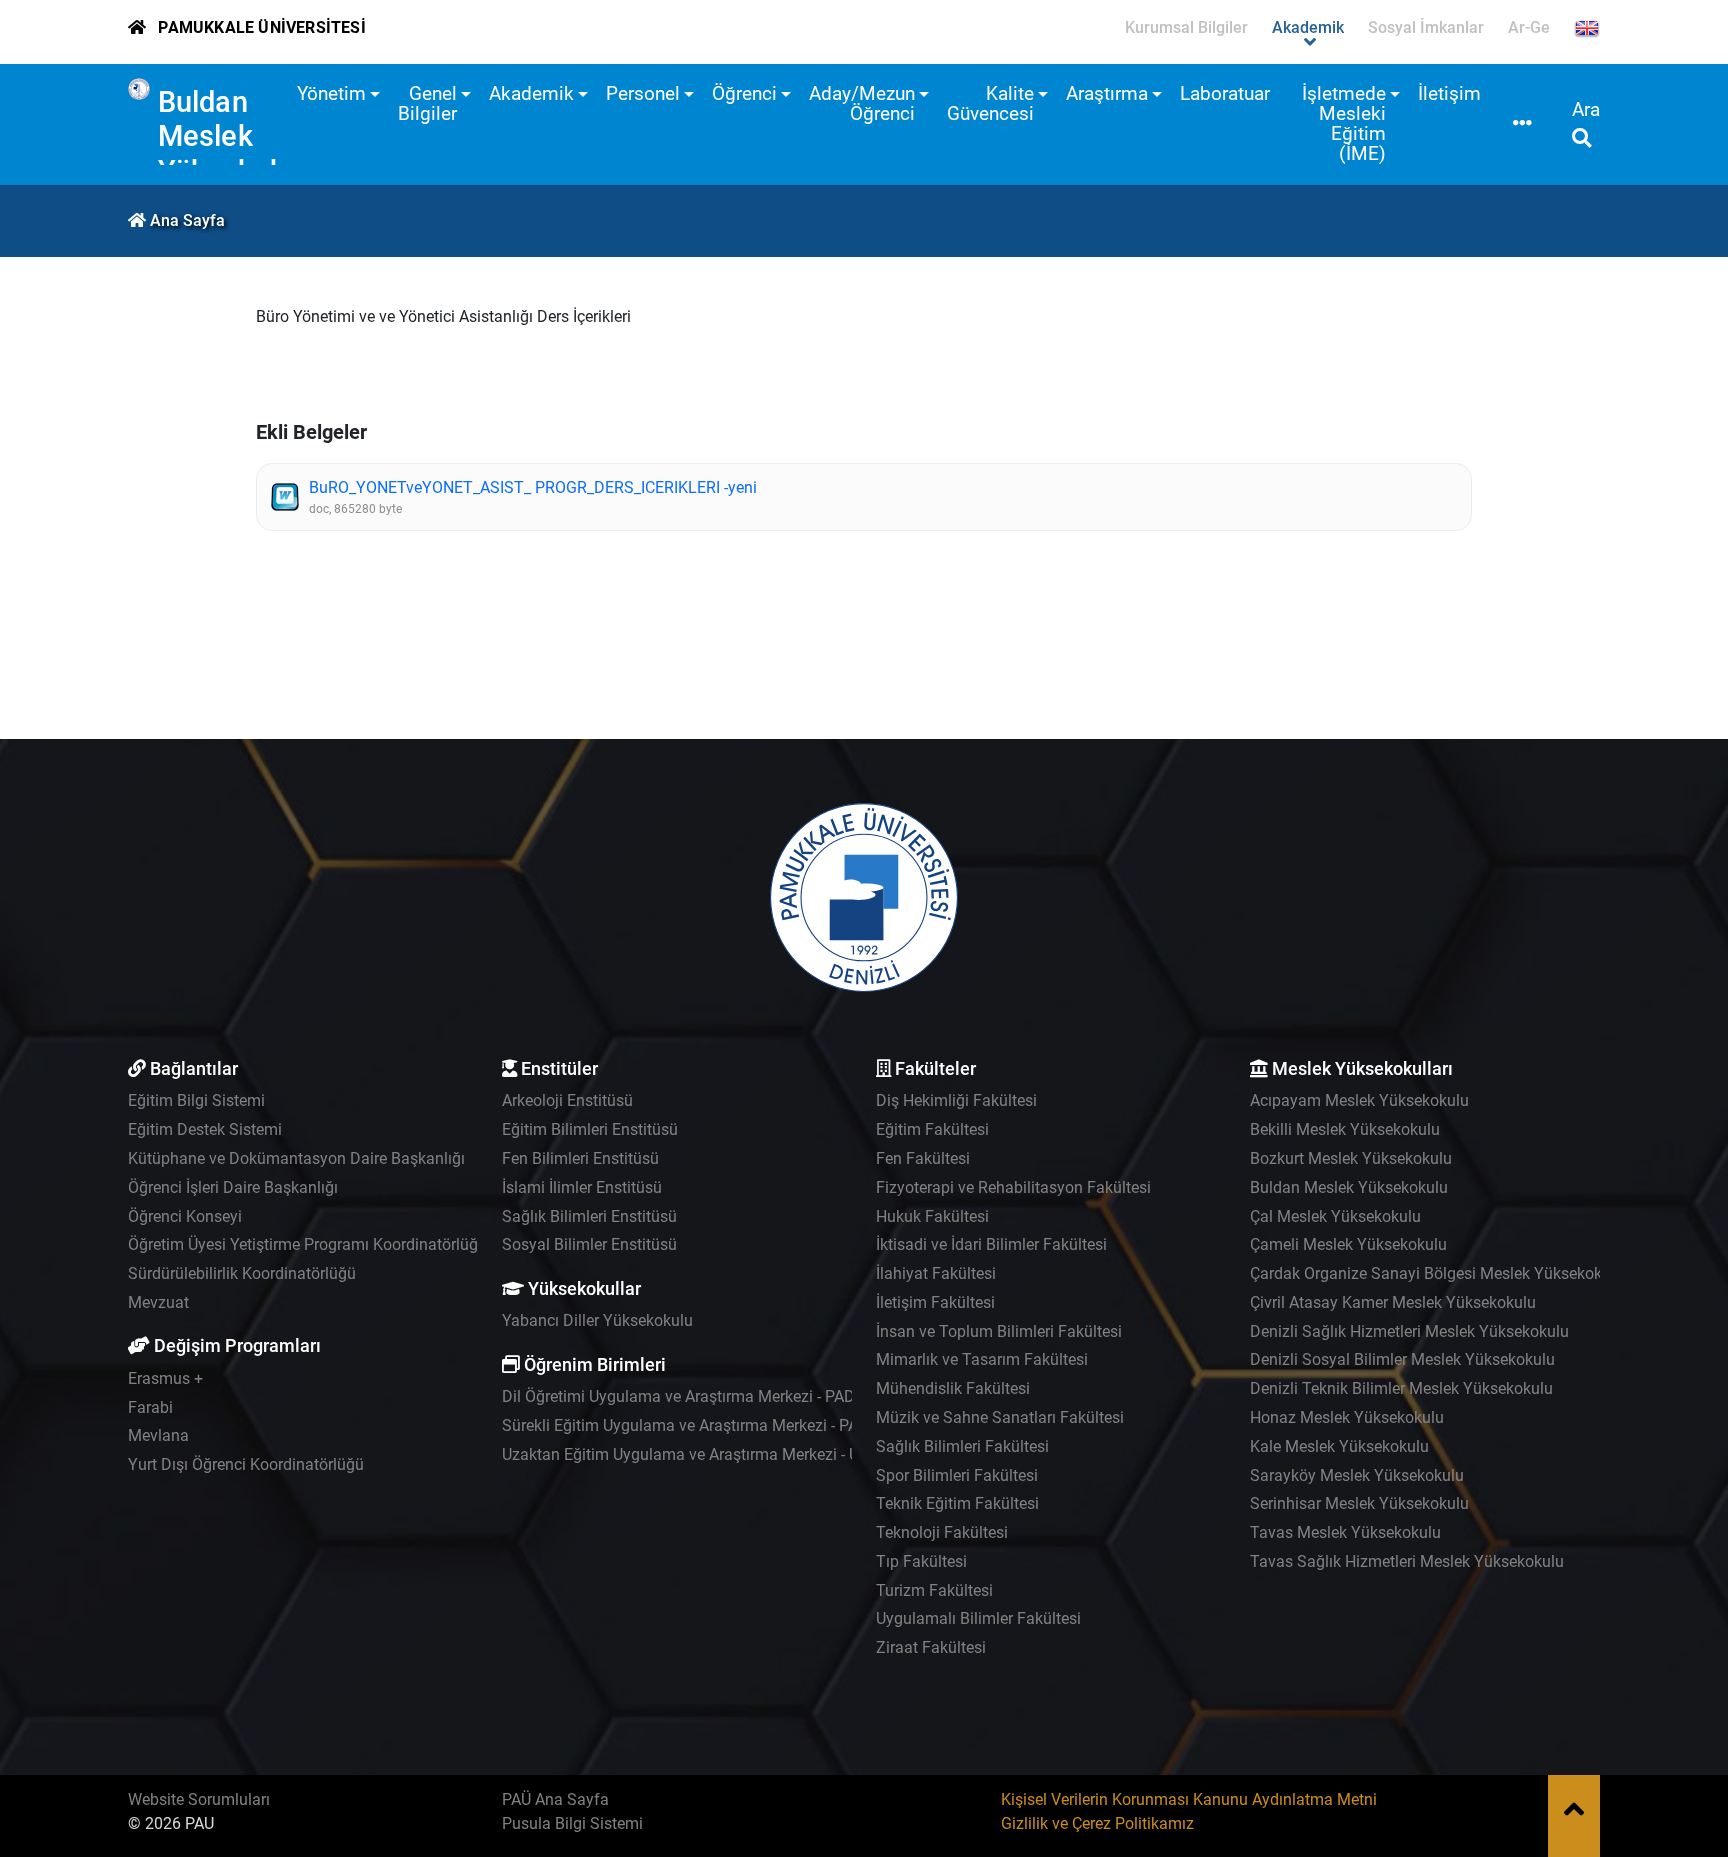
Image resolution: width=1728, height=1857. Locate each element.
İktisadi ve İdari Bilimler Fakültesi (991, 1244)
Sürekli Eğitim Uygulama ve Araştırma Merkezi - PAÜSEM (701, 1425)
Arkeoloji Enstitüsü (567, 1100)
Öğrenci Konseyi (185, 1216)
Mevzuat (158, 1302)
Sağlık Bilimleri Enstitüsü (589, 1216)
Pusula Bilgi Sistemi (572, 1823)
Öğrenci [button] (744, 93)
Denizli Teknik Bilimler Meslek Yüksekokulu (1401, 1388)
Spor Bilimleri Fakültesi (957, 1475)
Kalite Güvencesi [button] (990, 103)
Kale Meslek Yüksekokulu (1339, 1446)
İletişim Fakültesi (935, 1302)
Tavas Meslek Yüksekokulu (1345, 1532)
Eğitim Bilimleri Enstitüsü (590, 1129)
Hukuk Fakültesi (932, 1216)
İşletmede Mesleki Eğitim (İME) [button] (1344, 123)
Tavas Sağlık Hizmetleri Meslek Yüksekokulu (1407, 1561)
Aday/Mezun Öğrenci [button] (862, 103)
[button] (1522, 124)
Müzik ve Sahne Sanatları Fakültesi (1000, 1417)
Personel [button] (643, 93)
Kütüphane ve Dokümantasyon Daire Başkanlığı (296, 1158)
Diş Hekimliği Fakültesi (956, 1100)
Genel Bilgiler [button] (427, 103)
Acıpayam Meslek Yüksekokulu (1359, 1100)
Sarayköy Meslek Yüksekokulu (1357, 1475)
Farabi (150, 1407)
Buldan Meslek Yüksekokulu (241, 136)
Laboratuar (1225, 93)
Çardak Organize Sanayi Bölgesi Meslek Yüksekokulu (1437, 1273)
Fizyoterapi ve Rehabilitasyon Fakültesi (1013, 1187)
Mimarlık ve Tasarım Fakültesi (982, 1359)
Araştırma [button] (1107, 93)
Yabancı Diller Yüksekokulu (597, 1320)
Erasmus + (165, 1378)
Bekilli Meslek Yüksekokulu (1345, 1129)
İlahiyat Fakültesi (936, 1273)
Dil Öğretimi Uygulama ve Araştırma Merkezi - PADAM (690, 1396)
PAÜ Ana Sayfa (555, 1799)
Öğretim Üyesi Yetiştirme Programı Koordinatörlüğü (307, 1244)
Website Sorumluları (199, 1799)
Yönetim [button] (331, 93)
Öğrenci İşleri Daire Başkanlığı (233, 1187)
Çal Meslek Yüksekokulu (1335, 1216)
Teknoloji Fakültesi (942, 1532)
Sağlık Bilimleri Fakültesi (962, 1446)
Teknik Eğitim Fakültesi (957, 1503)
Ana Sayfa (187, 220)
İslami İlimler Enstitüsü (582, 1187)
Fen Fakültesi (923, 1158)
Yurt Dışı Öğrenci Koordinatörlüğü (246, 1464)
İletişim (1449, 93)
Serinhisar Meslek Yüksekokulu (1359, 1503)
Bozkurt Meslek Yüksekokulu (1351, 1158)
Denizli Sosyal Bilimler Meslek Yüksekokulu (1402, 1359)
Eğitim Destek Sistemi (205, 1129)
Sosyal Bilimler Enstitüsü (589, 1244)
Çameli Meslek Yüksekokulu (1348, 1244)
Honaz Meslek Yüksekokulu (1347, 1417)
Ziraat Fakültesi (931, 1647)
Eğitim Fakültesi (932, 1129)
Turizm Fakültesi (934, 1590)
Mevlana (158, 1435)
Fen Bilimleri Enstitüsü (580, 1158)
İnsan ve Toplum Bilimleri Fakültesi (999, 1331)
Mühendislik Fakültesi (953, 1388)
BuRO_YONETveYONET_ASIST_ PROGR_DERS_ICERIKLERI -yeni (533, 487)
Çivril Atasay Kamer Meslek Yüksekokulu (1393, 1302)
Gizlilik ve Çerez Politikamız (1097, 1823)
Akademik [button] (531, 93)
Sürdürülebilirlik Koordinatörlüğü (242, 1273)
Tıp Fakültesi (921, 1561)
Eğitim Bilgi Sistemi (196, 1100)
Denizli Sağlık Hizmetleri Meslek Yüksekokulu (1409, 1331)
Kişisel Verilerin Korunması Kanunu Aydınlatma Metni (1189, 1799)
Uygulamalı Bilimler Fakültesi (978, 1618)
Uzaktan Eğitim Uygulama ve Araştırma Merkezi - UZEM (697, 1454)
